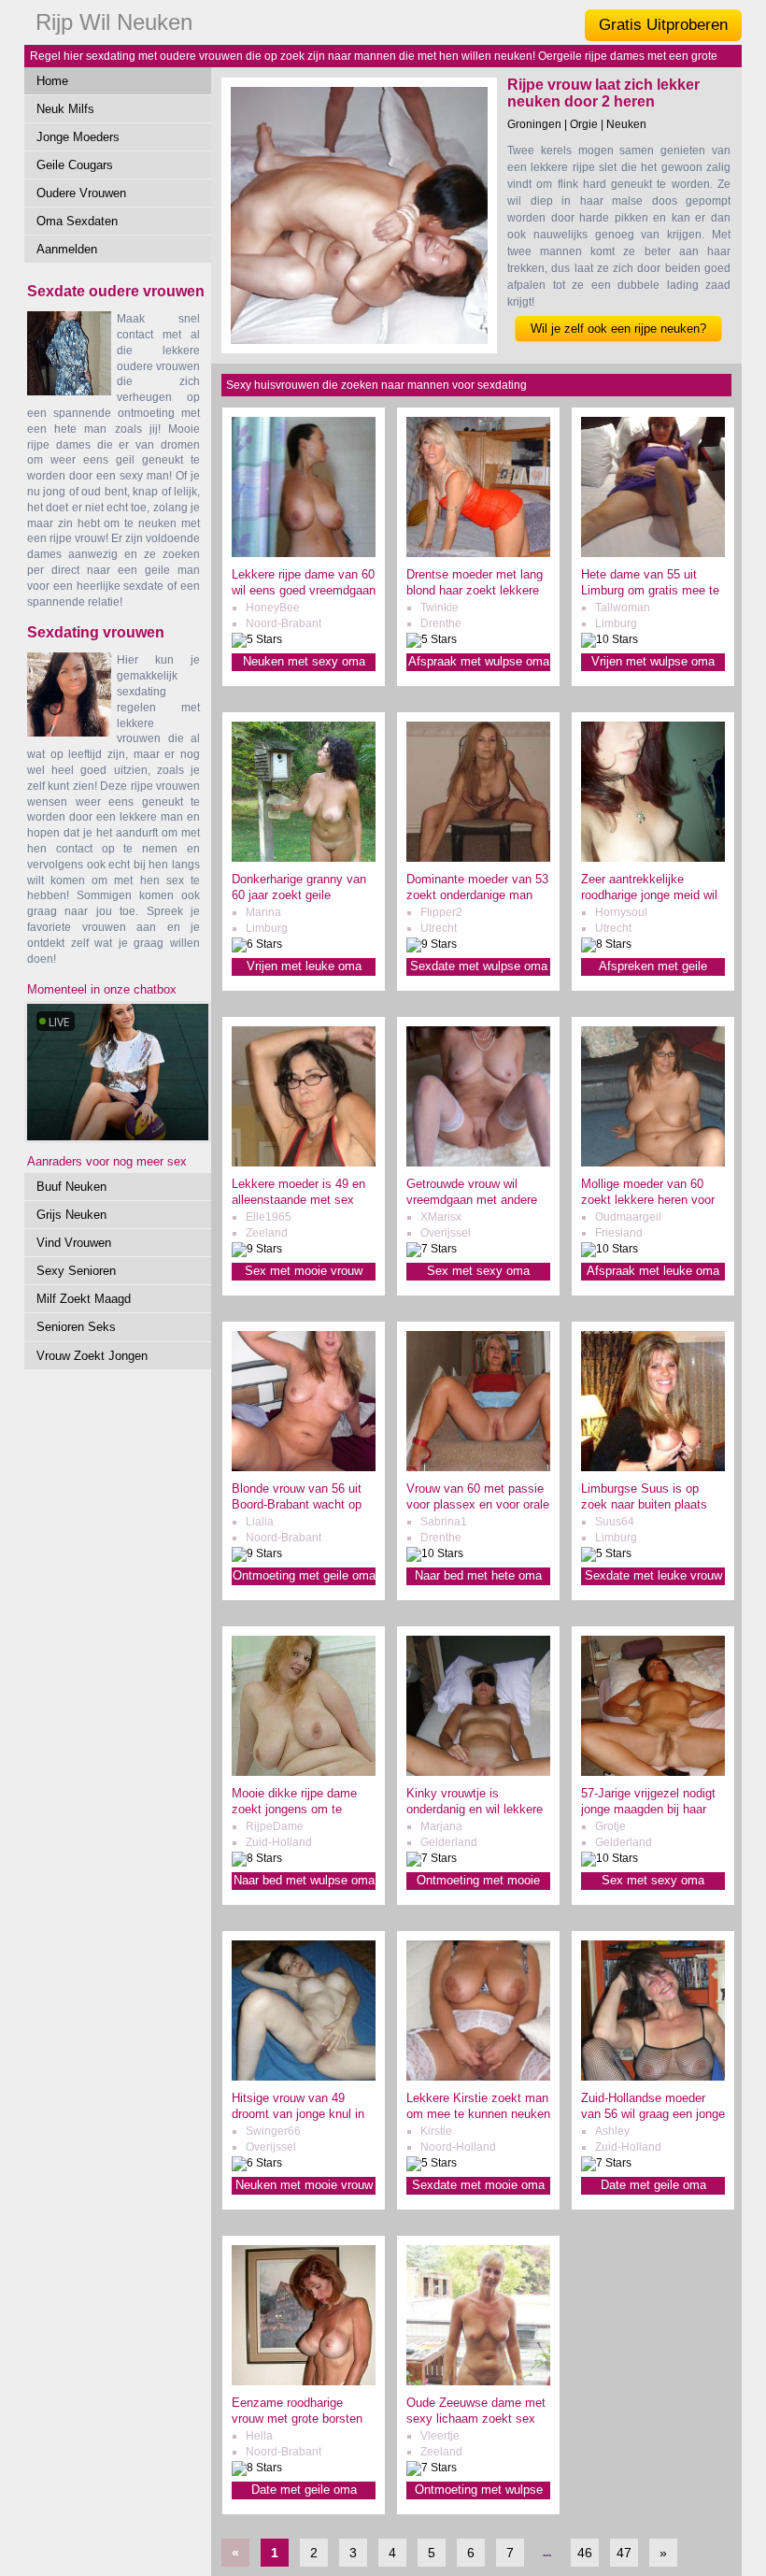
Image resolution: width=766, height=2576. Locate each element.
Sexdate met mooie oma (478, 2185)
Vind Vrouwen (74, 1243)
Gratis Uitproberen (663, 25)
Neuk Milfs (65, 109)
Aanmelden (67, 249)
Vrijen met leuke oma (304, 966)
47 (624, 2553)
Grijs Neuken (71, 1215)
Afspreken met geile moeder (653, 967)
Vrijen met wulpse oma (653, 661)
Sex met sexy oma (478, 1271)
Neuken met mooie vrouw (304, 2185)
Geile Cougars (75, 165)
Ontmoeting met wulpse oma (479, 2490)
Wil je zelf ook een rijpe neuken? (618, 329)
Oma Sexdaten (77, 221)
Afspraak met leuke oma (653, 1271)
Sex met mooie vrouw (304, 1271)
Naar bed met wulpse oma (304, 1880)
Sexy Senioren (76, 1271)
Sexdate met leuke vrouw (653, 1575)
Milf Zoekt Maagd (84, 1299)
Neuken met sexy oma (304, 661)
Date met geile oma (653, 2185)
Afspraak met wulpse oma (479, 661)
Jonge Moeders (78, 137)
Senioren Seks (76, 1327)
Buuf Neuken (71, 1187)
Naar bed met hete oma (478, 1575)
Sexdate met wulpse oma (479, 966)
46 (585, 2553)
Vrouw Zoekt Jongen (92, 1356)
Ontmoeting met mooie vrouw (478, 1881)
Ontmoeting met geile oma (304, 1575)
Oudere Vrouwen (81, 193)
